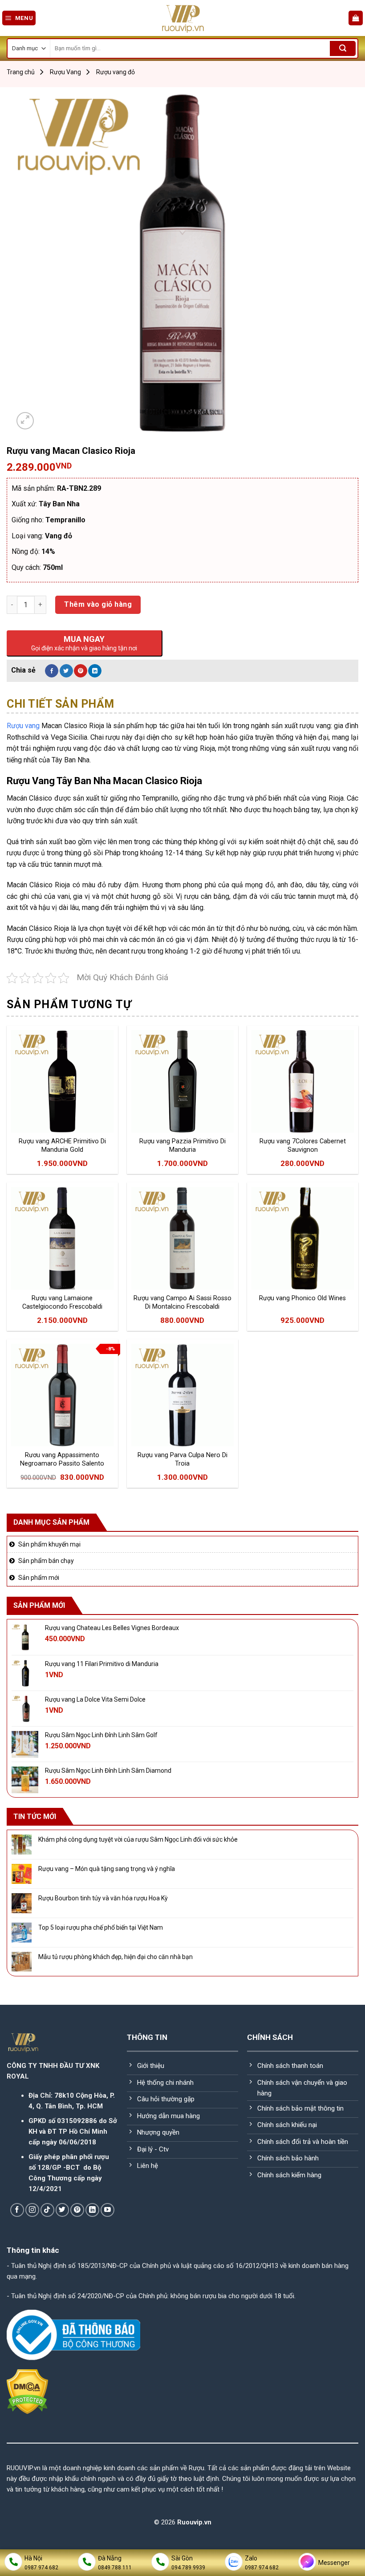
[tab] (61, 704)
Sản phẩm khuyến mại (49, 1544)
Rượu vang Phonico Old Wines (302, 1298)
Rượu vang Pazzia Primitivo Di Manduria (182, 1146)
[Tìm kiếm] (343, 48)
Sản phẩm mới (39, 1578)
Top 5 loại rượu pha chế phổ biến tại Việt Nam (101, 1927)
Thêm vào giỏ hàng (98, 604)
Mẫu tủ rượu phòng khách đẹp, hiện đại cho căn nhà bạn (116, 1957)
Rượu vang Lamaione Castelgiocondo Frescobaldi (62, 1302)
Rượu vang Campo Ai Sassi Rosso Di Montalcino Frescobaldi (182, 1302)
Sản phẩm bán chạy (46, 1561)
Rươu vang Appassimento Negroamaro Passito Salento (62, 1459)
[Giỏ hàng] (356, 18)
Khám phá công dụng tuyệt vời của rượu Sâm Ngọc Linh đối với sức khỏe (138, 1839)
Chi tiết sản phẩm (61, 704)
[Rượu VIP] (182, 18)
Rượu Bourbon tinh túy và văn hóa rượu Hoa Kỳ (103, 1898)
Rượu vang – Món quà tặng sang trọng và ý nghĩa (107, 1869)
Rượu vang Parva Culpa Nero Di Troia (182, 1459)
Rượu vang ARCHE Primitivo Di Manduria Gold (62, 1146)
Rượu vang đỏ (116, 72)
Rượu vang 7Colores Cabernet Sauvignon (303, 1146)
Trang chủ (21, 72)
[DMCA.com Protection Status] (27, 2391)
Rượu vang (23, 726)
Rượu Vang (65, 72)
